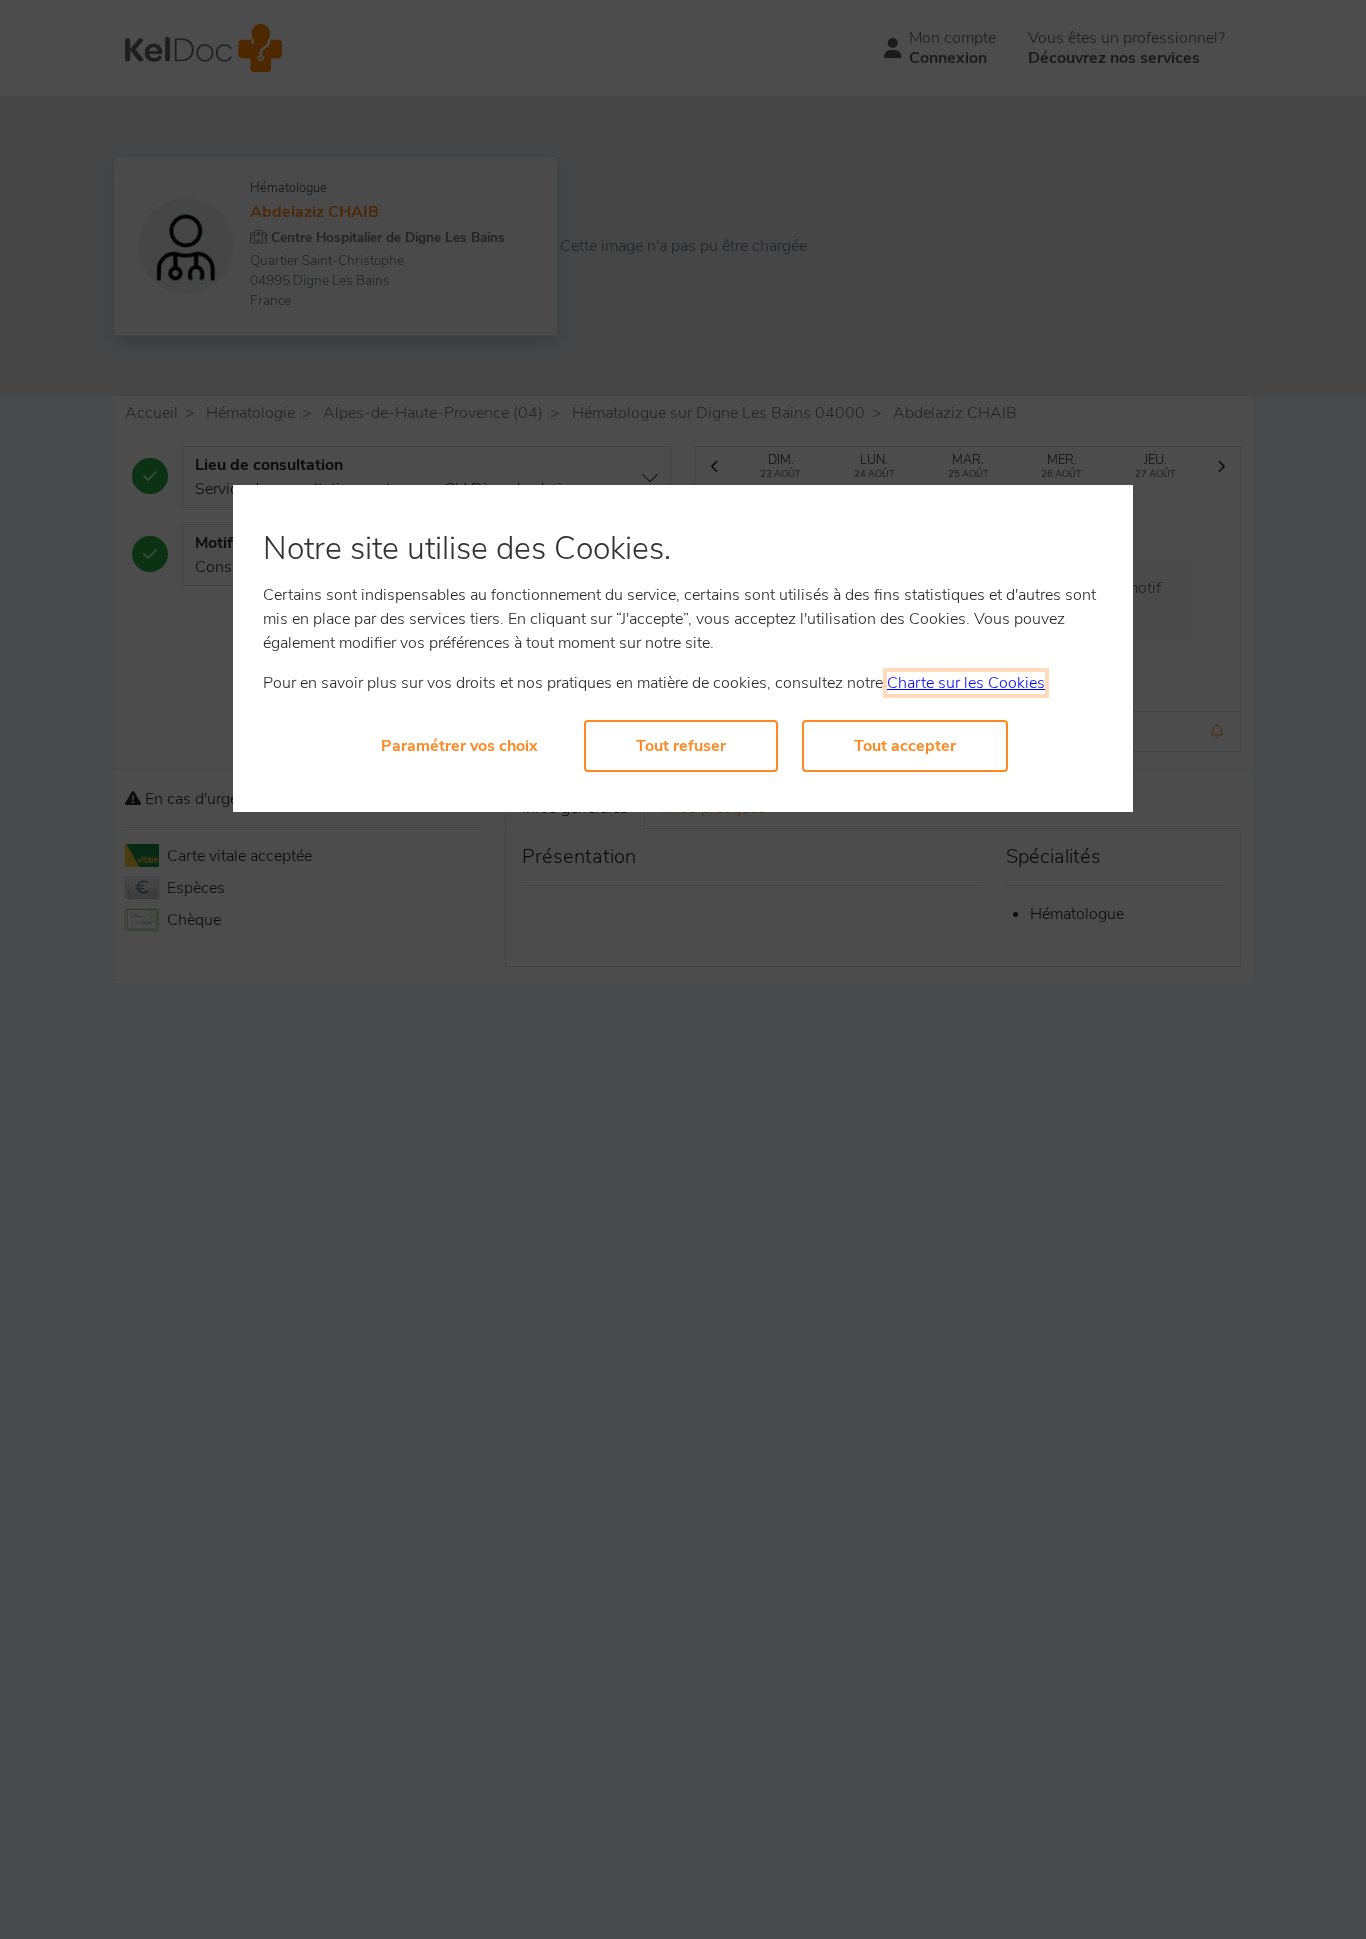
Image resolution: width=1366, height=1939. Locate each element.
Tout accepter (905, 746)
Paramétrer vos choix (459, 746)
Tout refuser (681, 746)
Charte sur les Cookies (966, 683)
